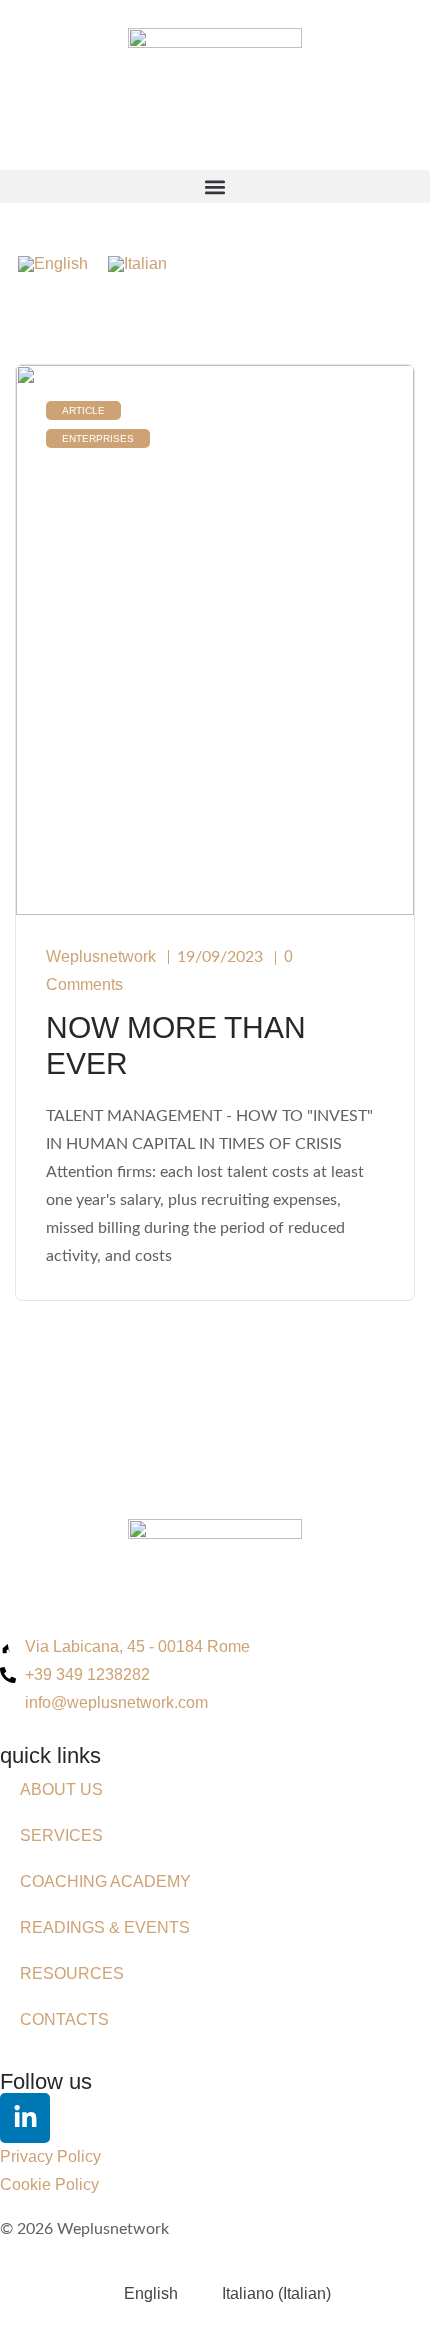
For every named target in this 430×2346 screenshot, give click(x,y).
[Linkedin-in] (25, 2118)
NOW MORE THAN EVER (176, 1045)
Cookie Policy (49, 2184)
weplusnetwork (101, 956)
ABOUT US (61, 1789)
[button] (215, 186)
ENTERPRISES (98, 438)
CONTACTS (64, 2019)
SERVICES (61, 1835)
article (83, 410)
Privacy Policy (50, 2156)
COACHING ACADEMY (105, 1881)
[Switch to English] (53, 264)
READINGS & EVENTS (105, 1927)
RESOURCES (72, 1973)
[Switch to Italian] (137, 264)
